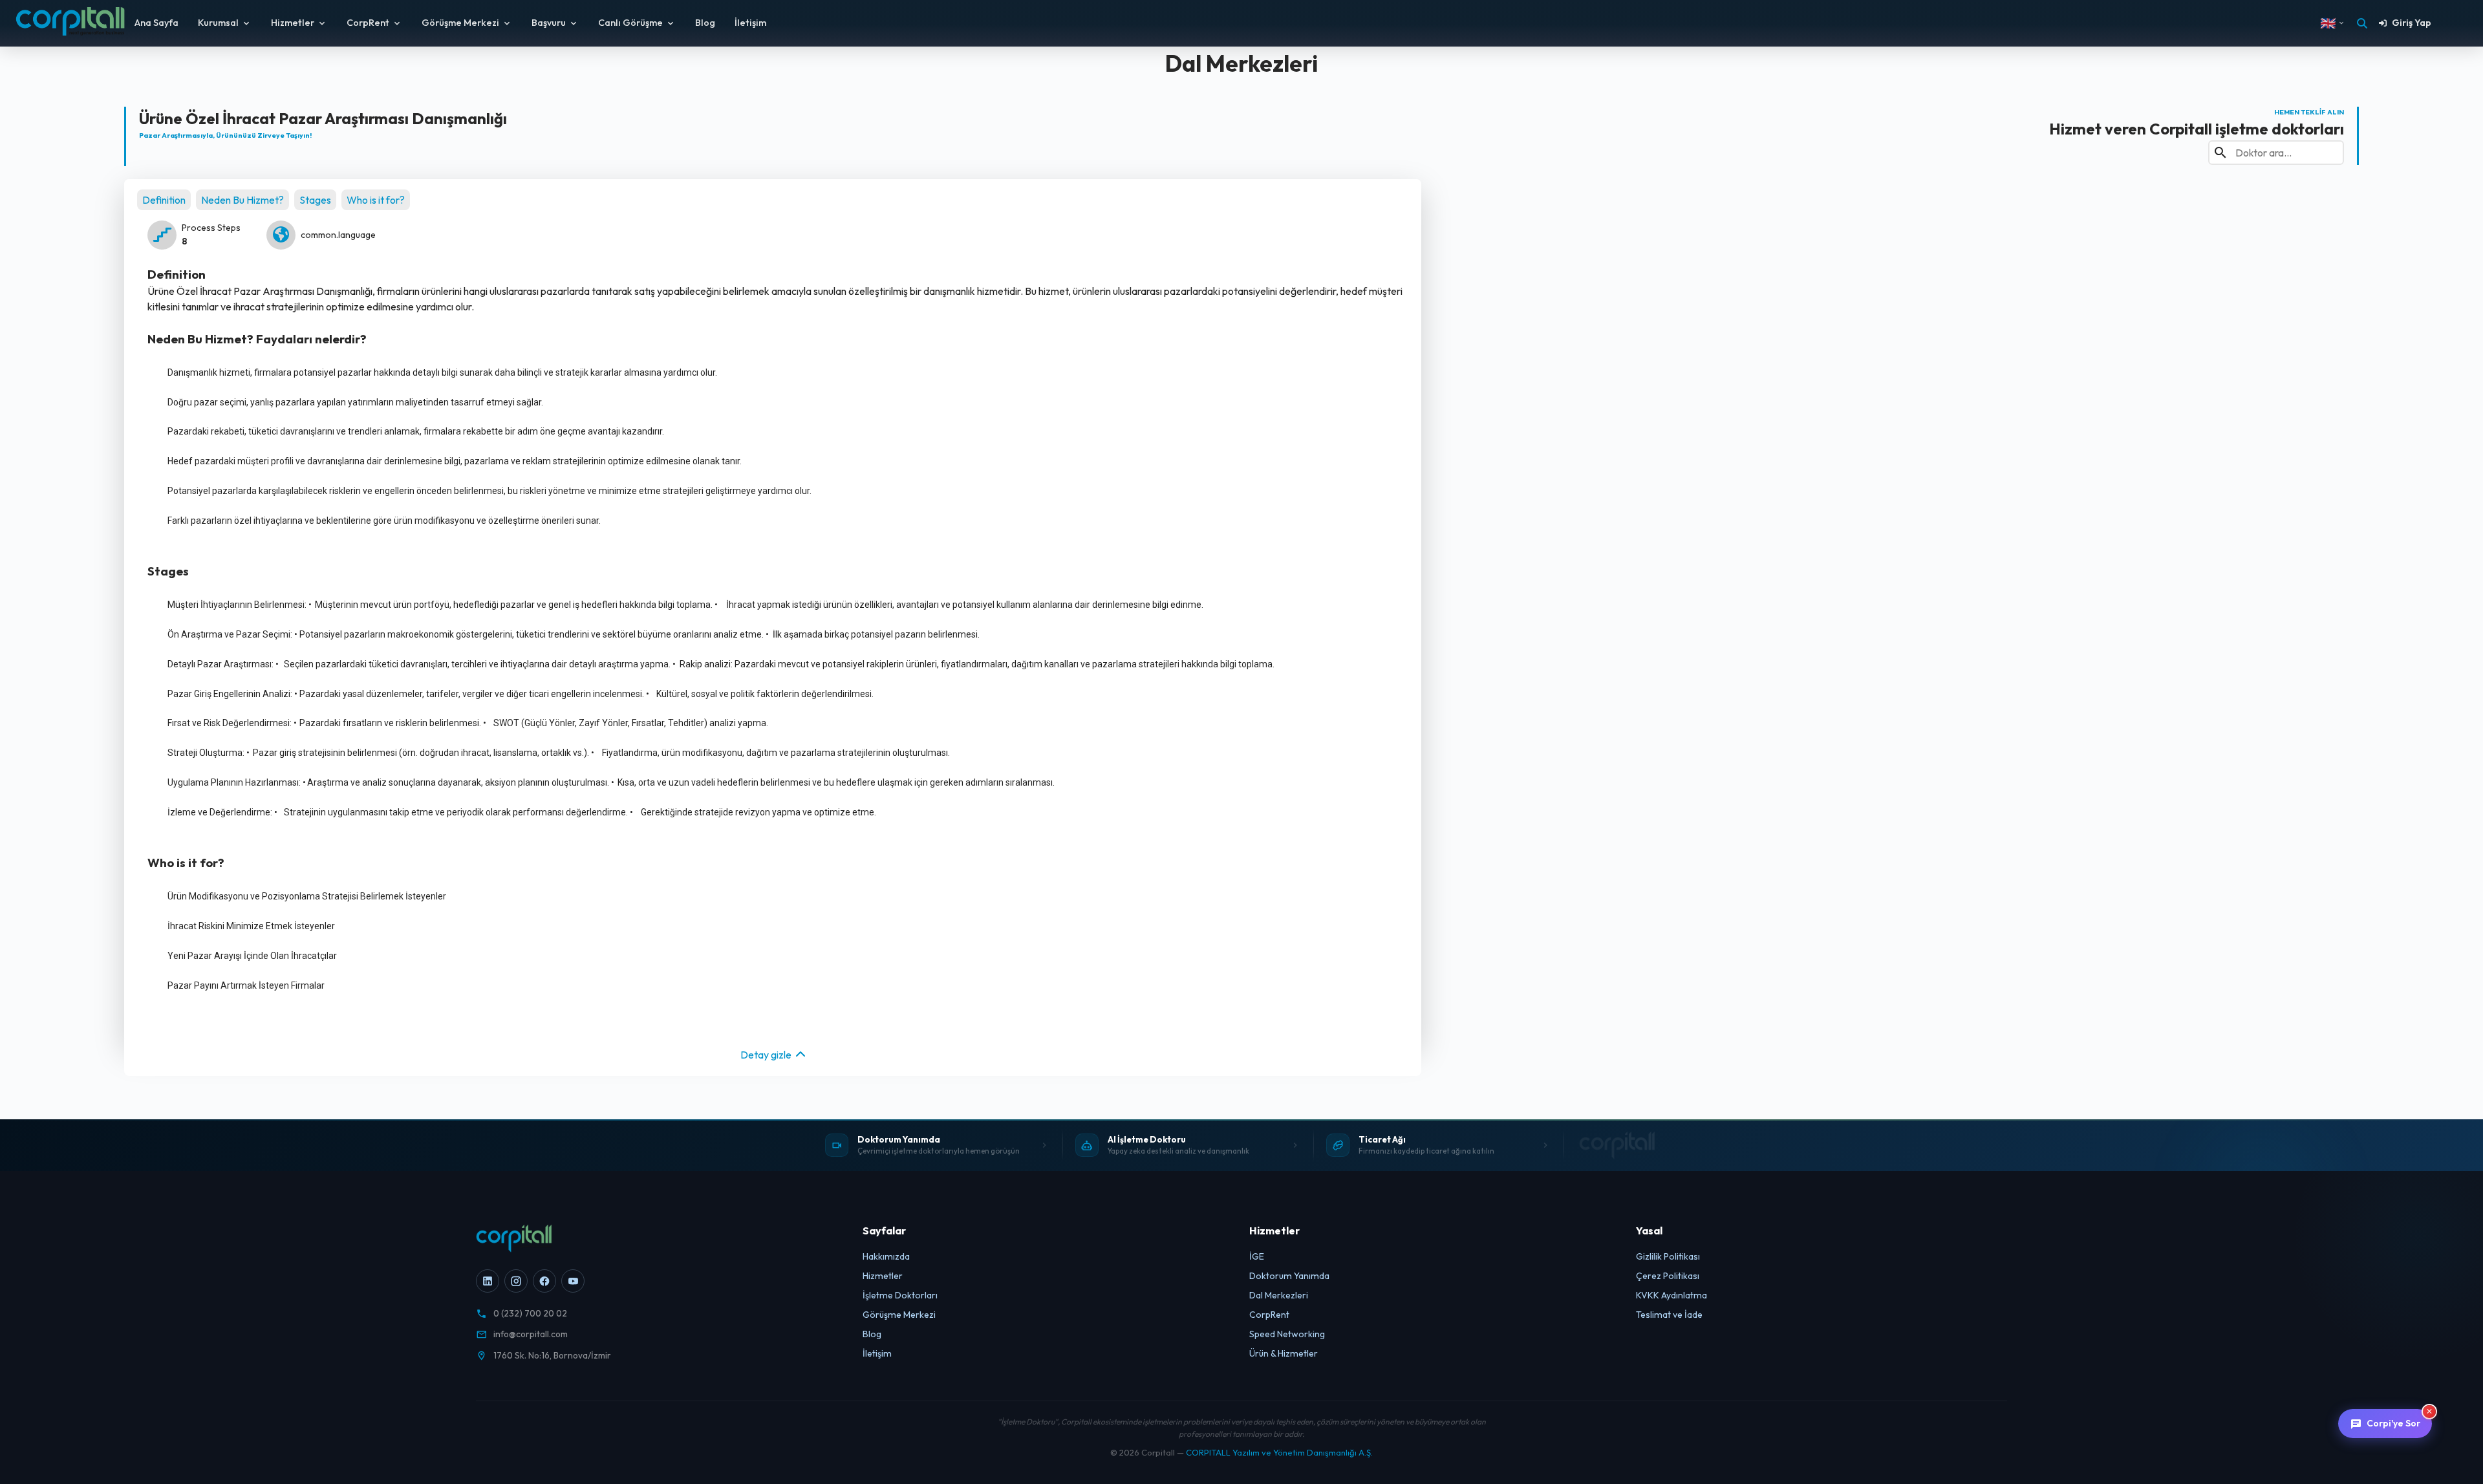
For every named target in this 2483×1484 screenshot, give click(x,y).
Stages (315, 200)
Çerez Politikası (1668, 1276)
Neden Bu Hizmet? (242, 200)
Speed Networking (1287, 1334)
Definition (164, 200)
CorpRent (368, 23)
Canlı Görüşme (630, 23)
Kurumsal (218, 23)
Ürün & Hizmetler (1284, 1353)
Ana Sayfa (156, 23)
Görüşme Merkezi (460, 23)
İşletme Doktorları (900, 1295)
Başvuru (549, 23)
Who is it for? (376, 200)
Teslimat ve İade (1669, 1315)
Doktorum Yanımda (1289, 1276)
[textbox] (779, 373)
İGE (1257, 1256)
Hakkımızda (886, 1256)
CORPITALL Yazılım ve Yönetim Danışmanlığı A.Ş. (1279, 1452)
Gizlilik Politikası (1668, 1256)
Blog (705, 23)
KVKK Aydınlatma (1671, 1295)
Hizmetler (293, 23)
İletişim (750, 23)
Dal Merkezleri (1279, 1295)
